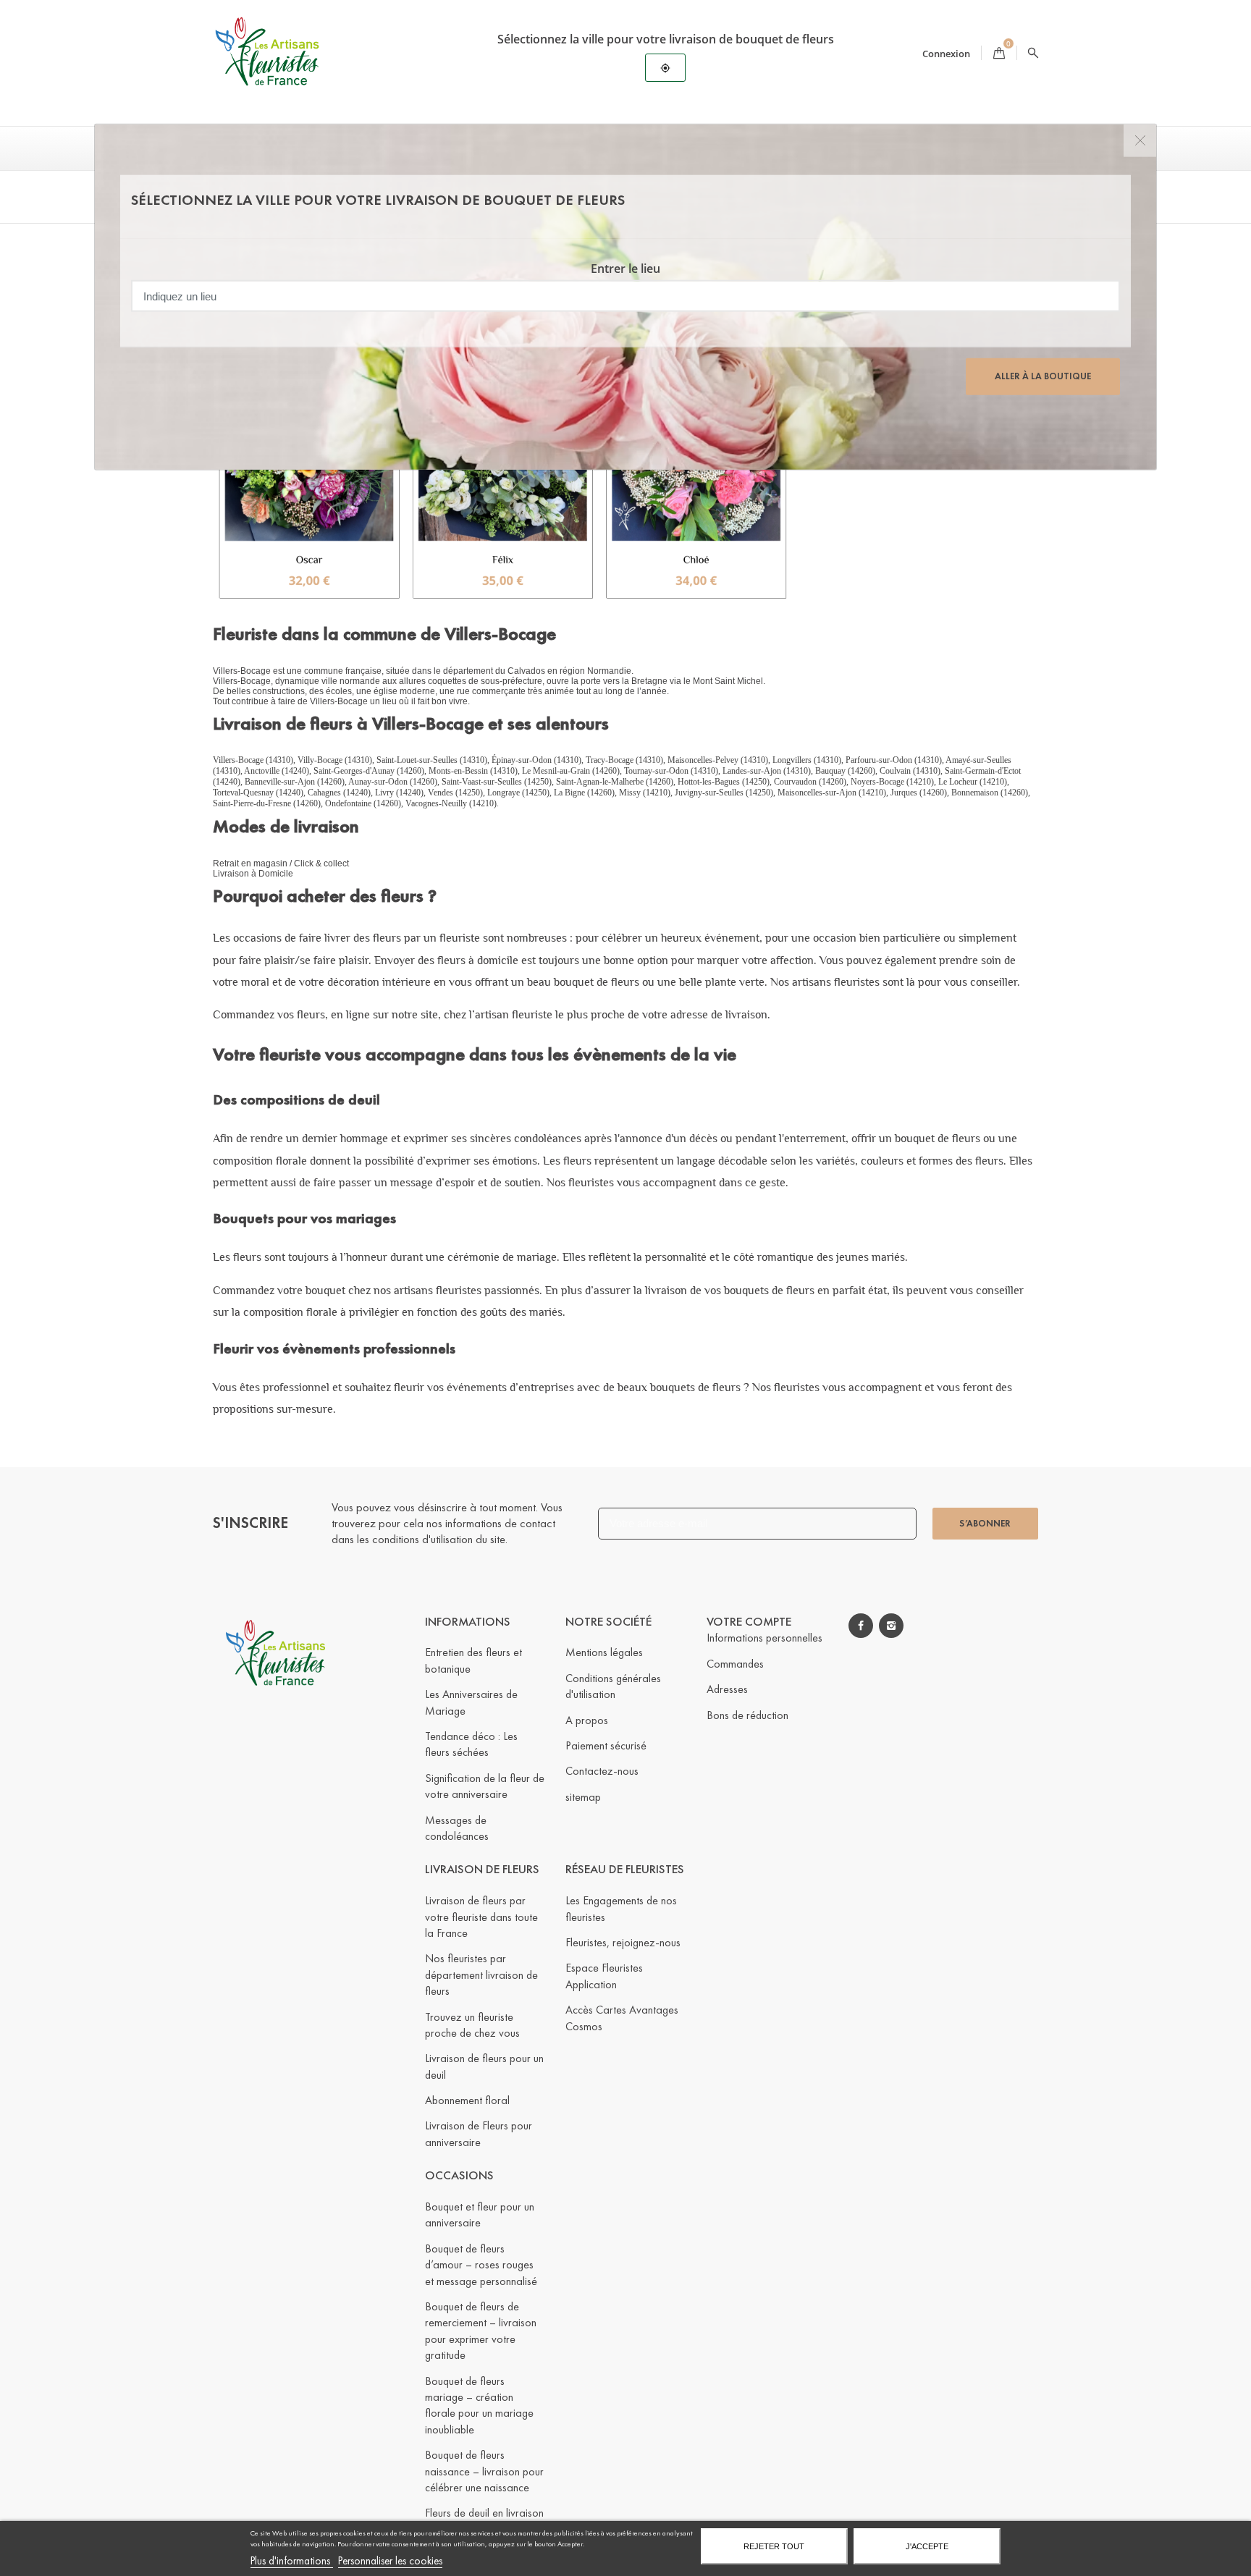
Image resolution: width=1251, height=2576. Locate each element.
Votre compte (749, 1622)
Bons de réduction (747, 1715)
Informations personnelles (764, 1638)
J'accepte (927, 2546)
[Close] (1140, 141)
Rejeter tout (774, 2546)
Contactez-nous (602, 1771)
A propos (587, 1720)
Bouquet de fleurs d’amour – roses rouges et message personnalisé (481, 2265)
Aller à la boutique (1043, 376)
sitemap (583, 1797)
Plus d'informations (292, 2561)
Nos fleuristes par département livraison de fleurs (481, 1975)
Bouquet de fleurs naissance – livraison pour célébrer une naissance (484, 2471)
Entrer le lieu (625, 269)
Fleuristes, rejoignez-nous (623, 1942)
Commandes (735, 1664)
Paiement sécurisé (606, 1745)
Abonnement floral (467, 2100)
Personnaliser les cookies (390, 2561)
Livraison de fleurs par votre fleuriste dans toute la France (481, 1917)
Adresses (727, 1689)
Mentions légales (604, 1652)
